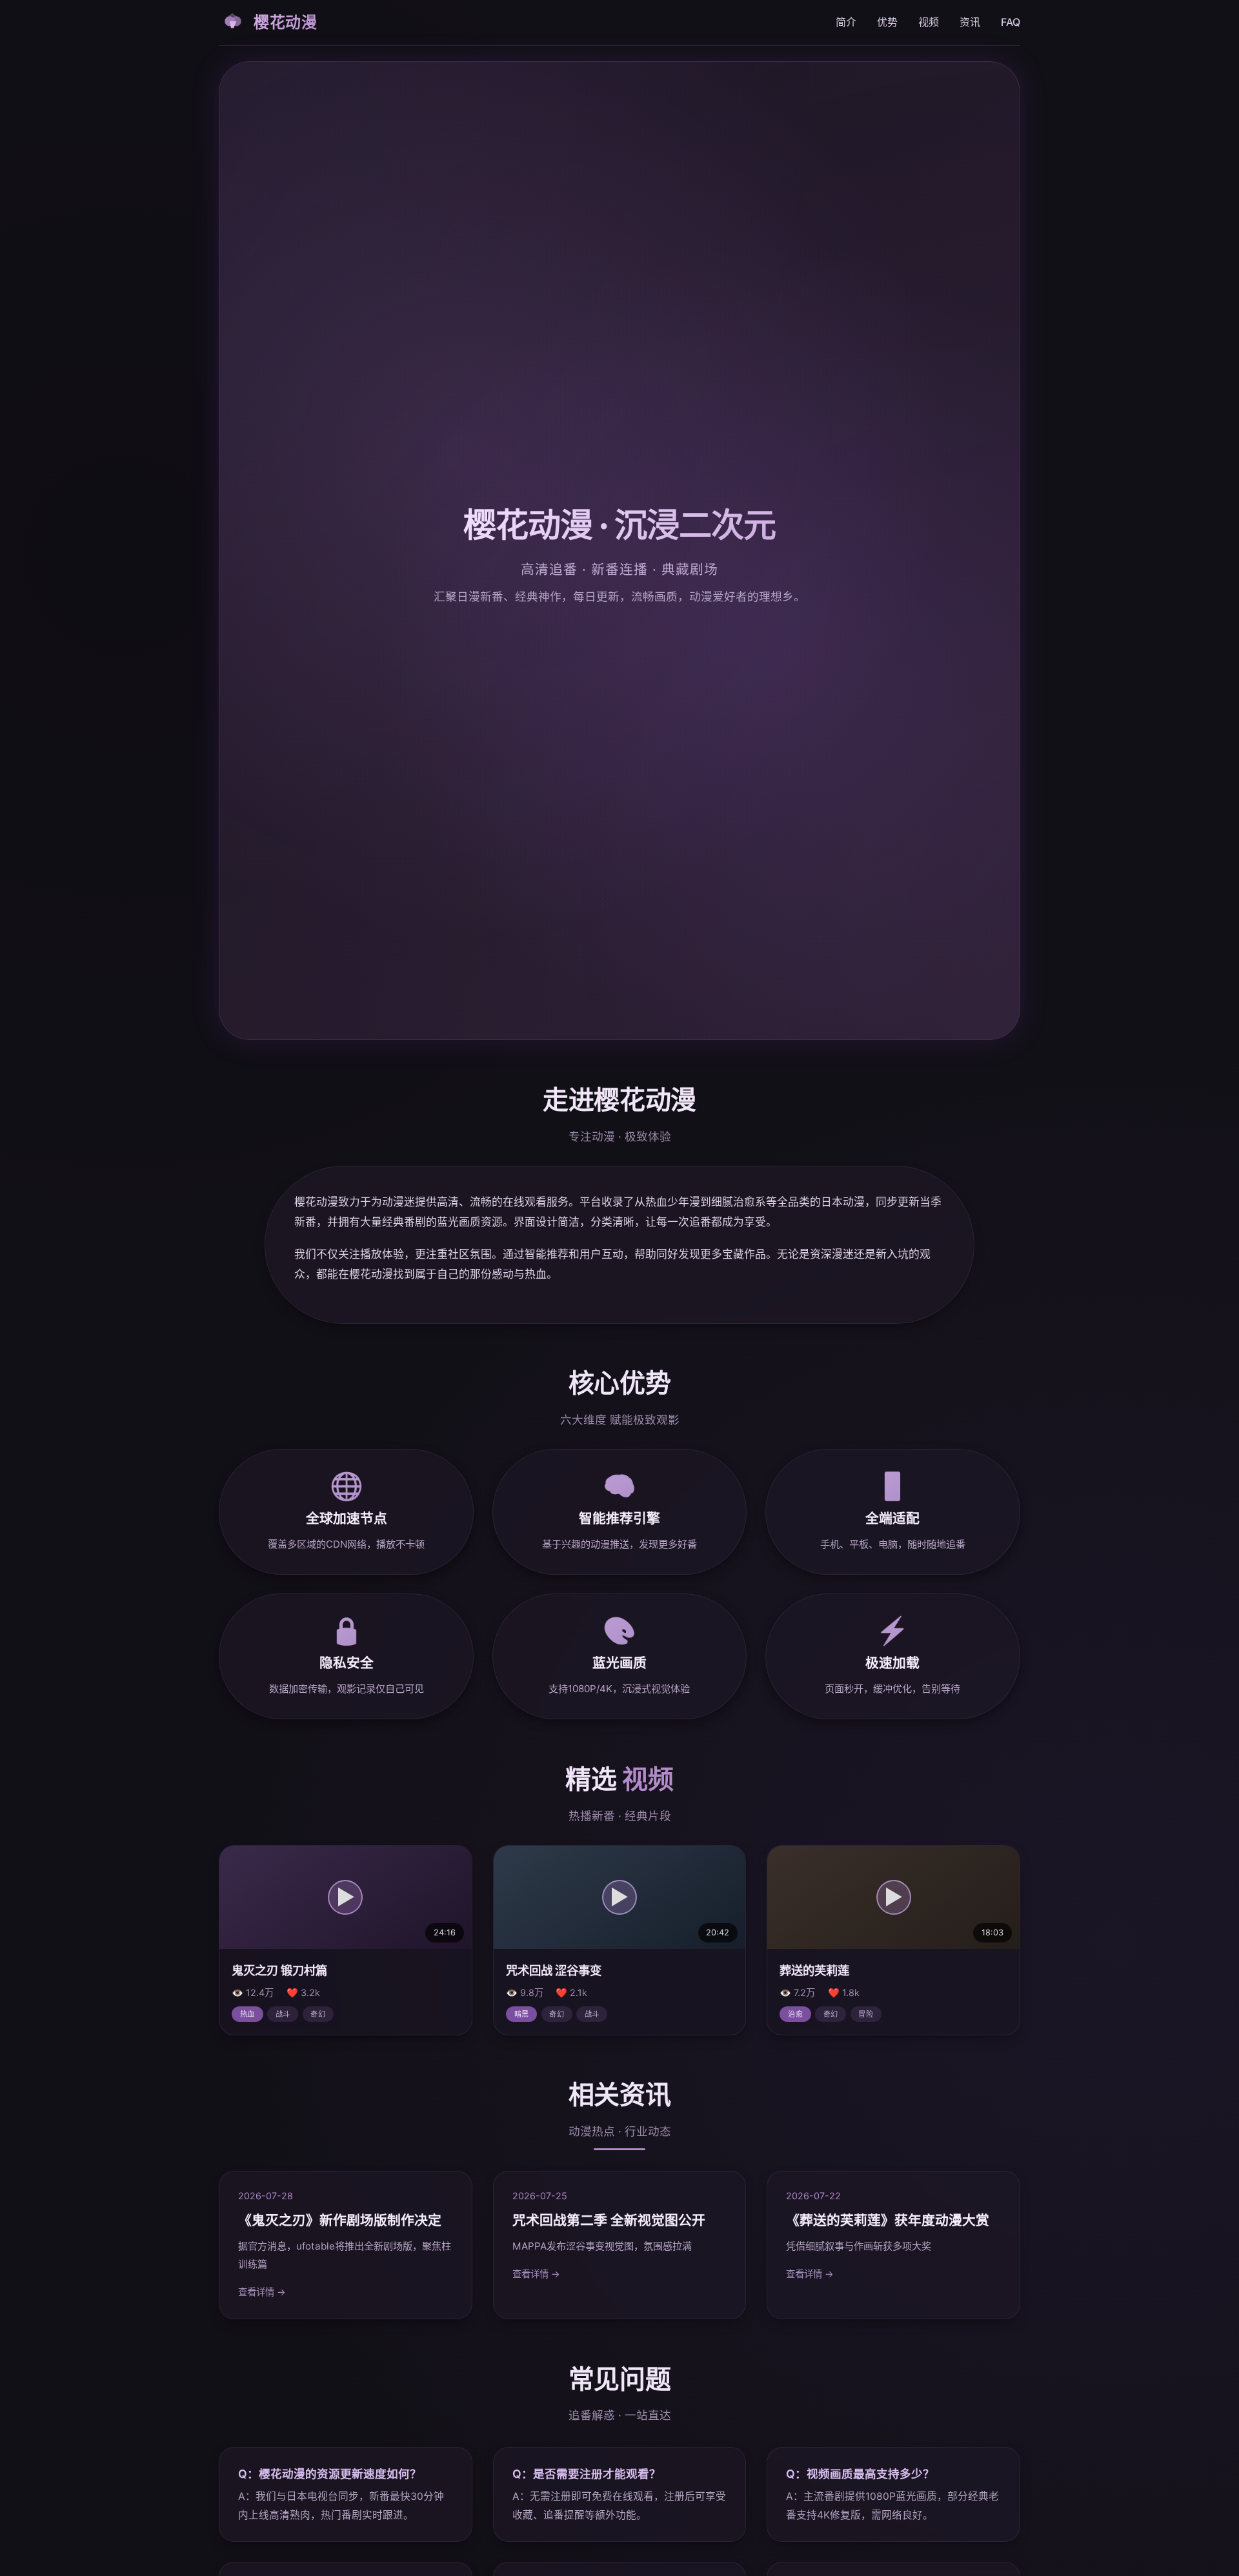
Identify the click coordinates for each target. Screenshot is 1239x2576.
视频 (929, 22)
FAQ (1011, 22)
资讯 (970, 22)
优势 (887, 22)
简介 (846, 22)
